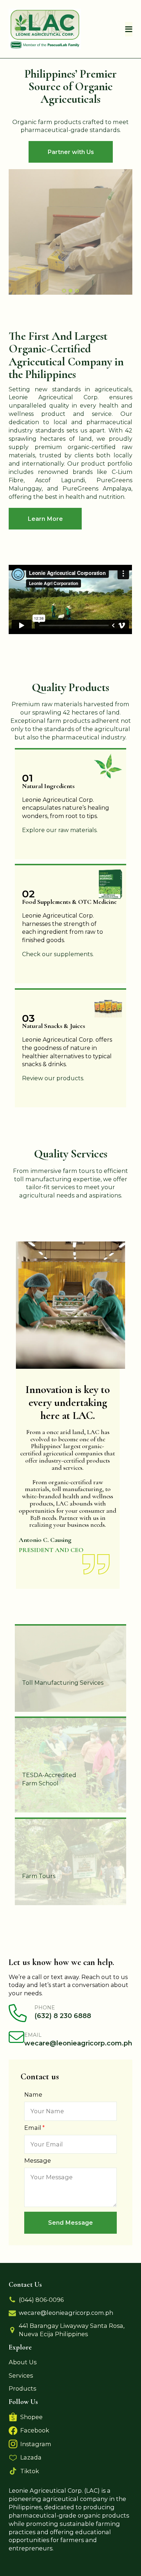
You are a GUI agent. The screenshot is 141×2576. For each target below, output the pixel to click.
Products (22, 2388)
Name (33, 2094)
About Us (23, 2362)
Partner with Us (71, 152)
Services (21, 2375)
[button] (70, 2223)
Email (33, 2128)
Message (38, 2160)
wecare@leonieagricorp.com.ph (66, 2313)
